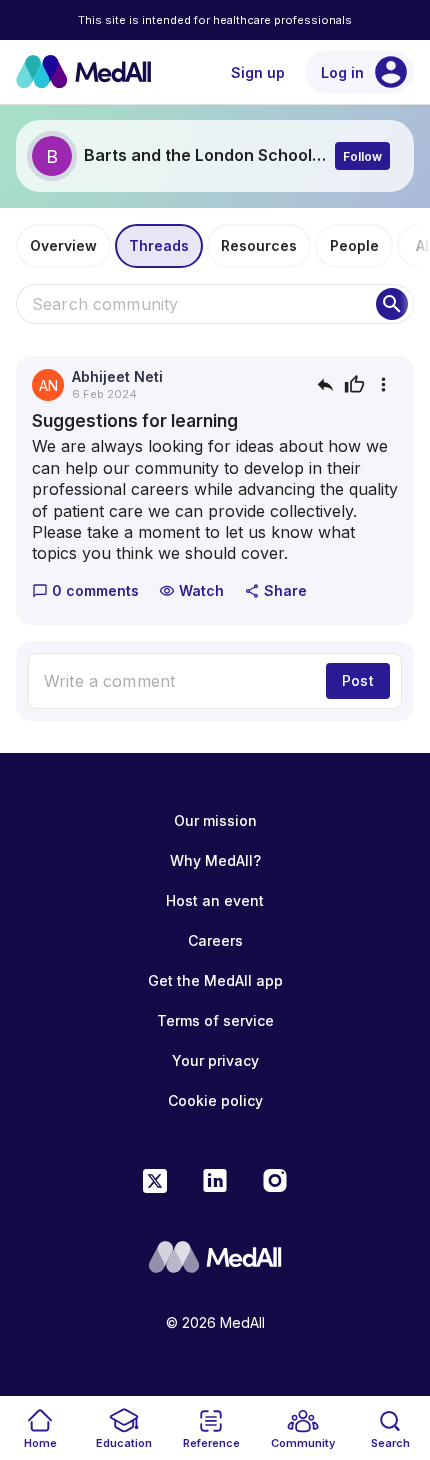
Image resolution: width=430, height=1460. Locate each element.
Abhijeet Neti (117, 376)
